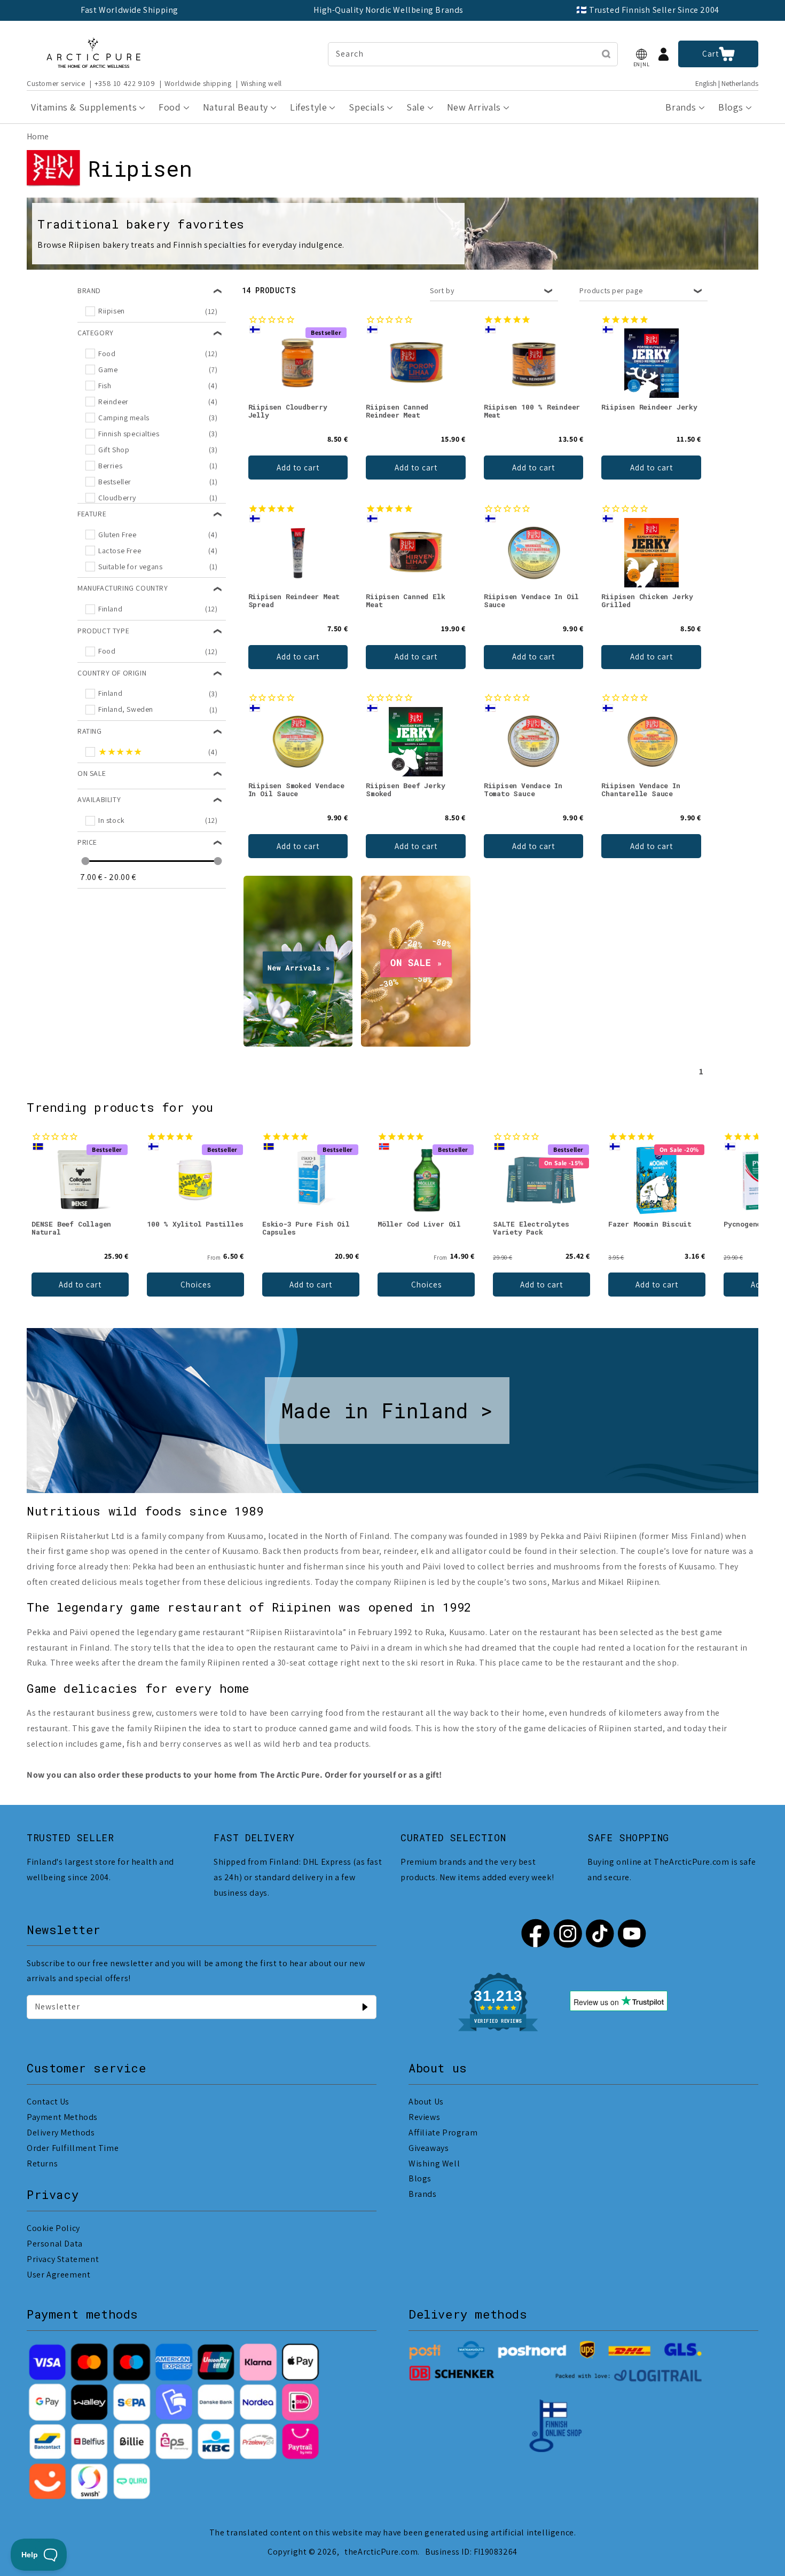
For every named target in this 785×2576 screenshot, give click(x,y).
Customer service (56, 83)
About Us (426, 2102)
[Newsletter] (365, 2007)
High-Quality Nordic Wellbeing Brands (388, 10)
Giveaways (429, 2148)
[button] (641, 54)
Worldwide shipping (198, 83)
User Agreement (58, 2275)
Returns (42, 2163)
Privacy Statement (63, 2259)
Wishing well (261, 83)
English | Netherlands (727, 84)
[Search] (606, 54)
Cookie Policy (53, 2228)
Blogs (420, 2178)
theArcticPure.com (381, 2552)
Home (38, 136)
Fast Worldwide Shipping (129, 10)
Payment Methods (62, 2117)
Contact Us (48, 2102)
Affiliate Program (443, 2133)
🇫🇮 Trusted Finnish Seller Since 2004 (648, 10)
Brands (423, 2194)
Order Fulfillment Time (73, 2148)
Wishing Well (434, 2163)
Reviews (424, 2117)
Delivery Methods (61, 2133)
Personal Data (55, 2244)
